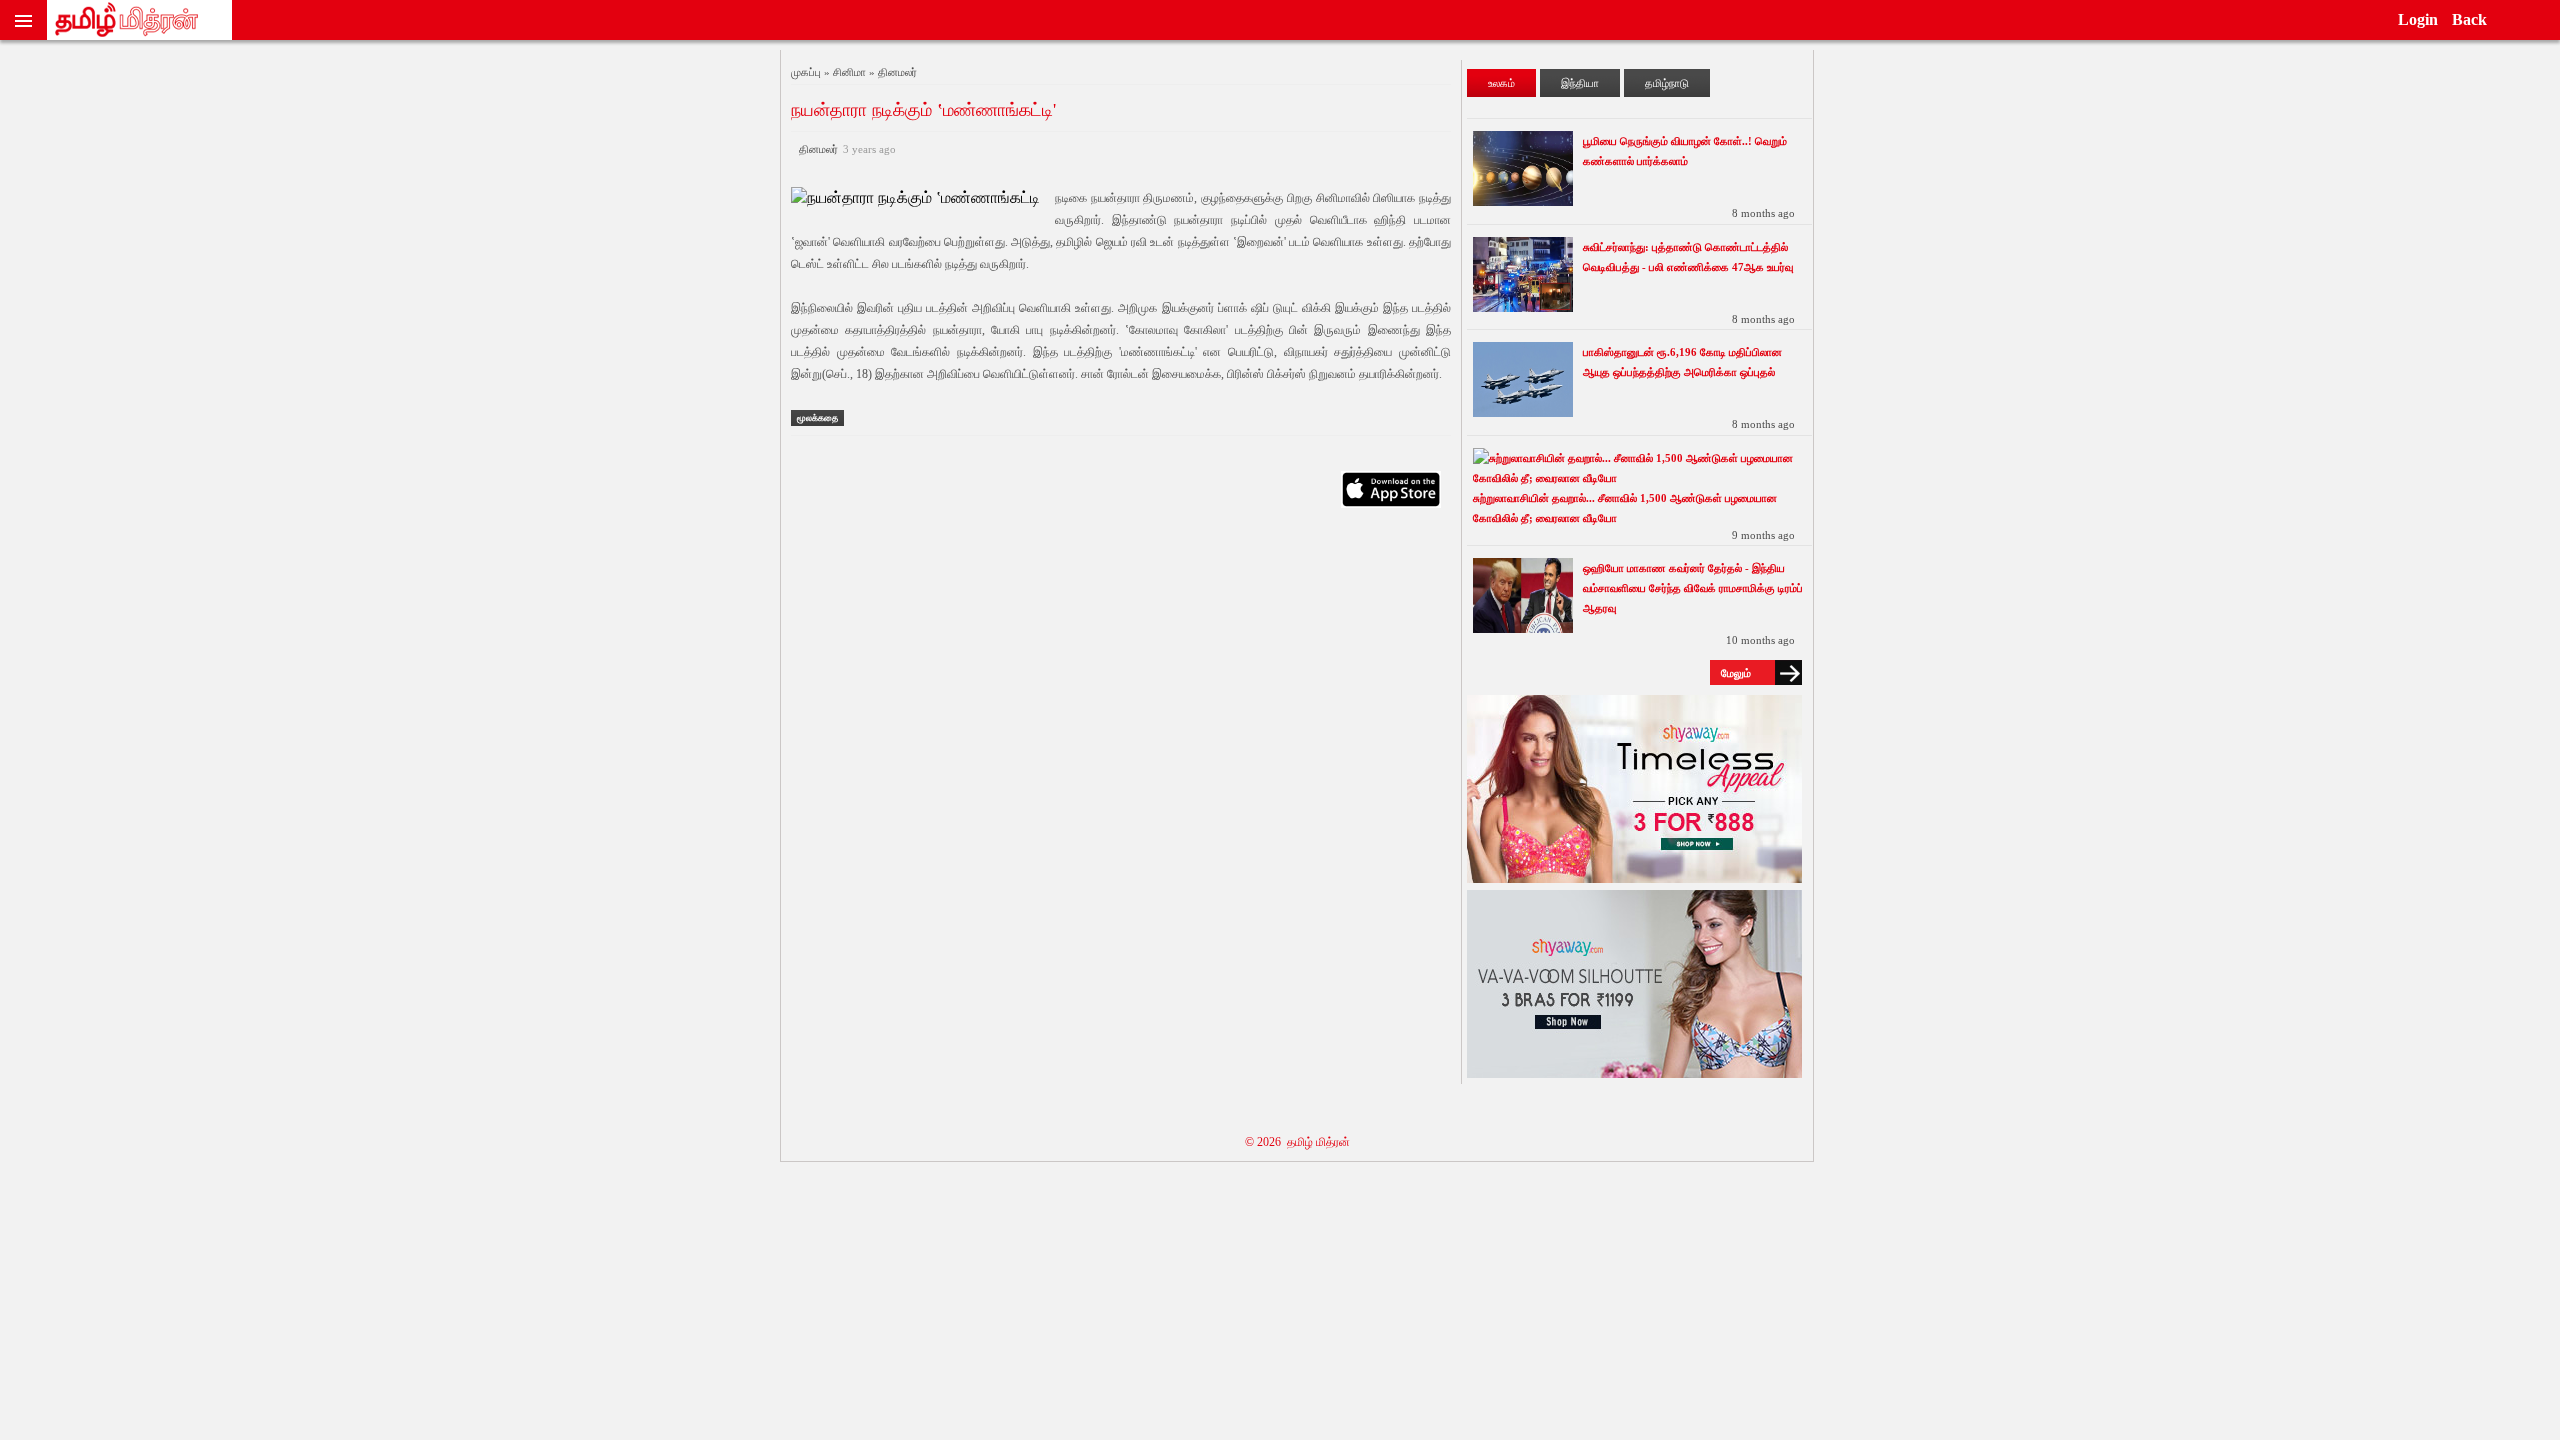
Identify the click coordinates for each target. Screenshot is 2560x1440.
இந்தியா (1580, 83)
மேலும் (1736, 673)
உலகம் (1501, 83)
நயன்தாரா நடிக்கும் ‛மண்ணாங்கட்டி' (923, 110)
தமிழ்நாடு (1667, 83)
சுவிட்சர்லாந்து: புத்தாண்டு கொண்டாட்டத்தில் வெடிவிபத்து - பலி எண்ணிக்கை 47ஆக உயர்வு (1688, 257)
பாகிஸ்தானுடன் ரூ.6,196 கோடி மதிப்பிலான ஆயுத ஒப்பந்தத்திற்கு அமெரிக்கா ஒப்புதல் (1682, 362)
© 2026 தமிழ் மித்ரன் (1297, 1142)
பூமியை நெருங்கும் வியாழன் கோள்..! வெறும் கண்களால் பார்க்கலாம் (1685, 151)
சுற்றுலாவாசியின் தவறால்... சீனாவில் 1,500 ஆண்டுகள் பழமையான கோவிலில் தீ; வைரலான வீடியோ (1625, 508)
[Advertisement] (1121, 716)
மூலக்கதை (817, 418)
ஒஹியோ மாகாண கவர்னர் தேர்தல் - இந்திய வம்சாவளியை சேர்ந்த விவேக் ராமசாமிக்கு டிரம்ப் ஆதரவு (1693, 588)
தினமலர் (844, 149)
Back (2469, 19)
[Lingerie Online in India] (1634, 877)
